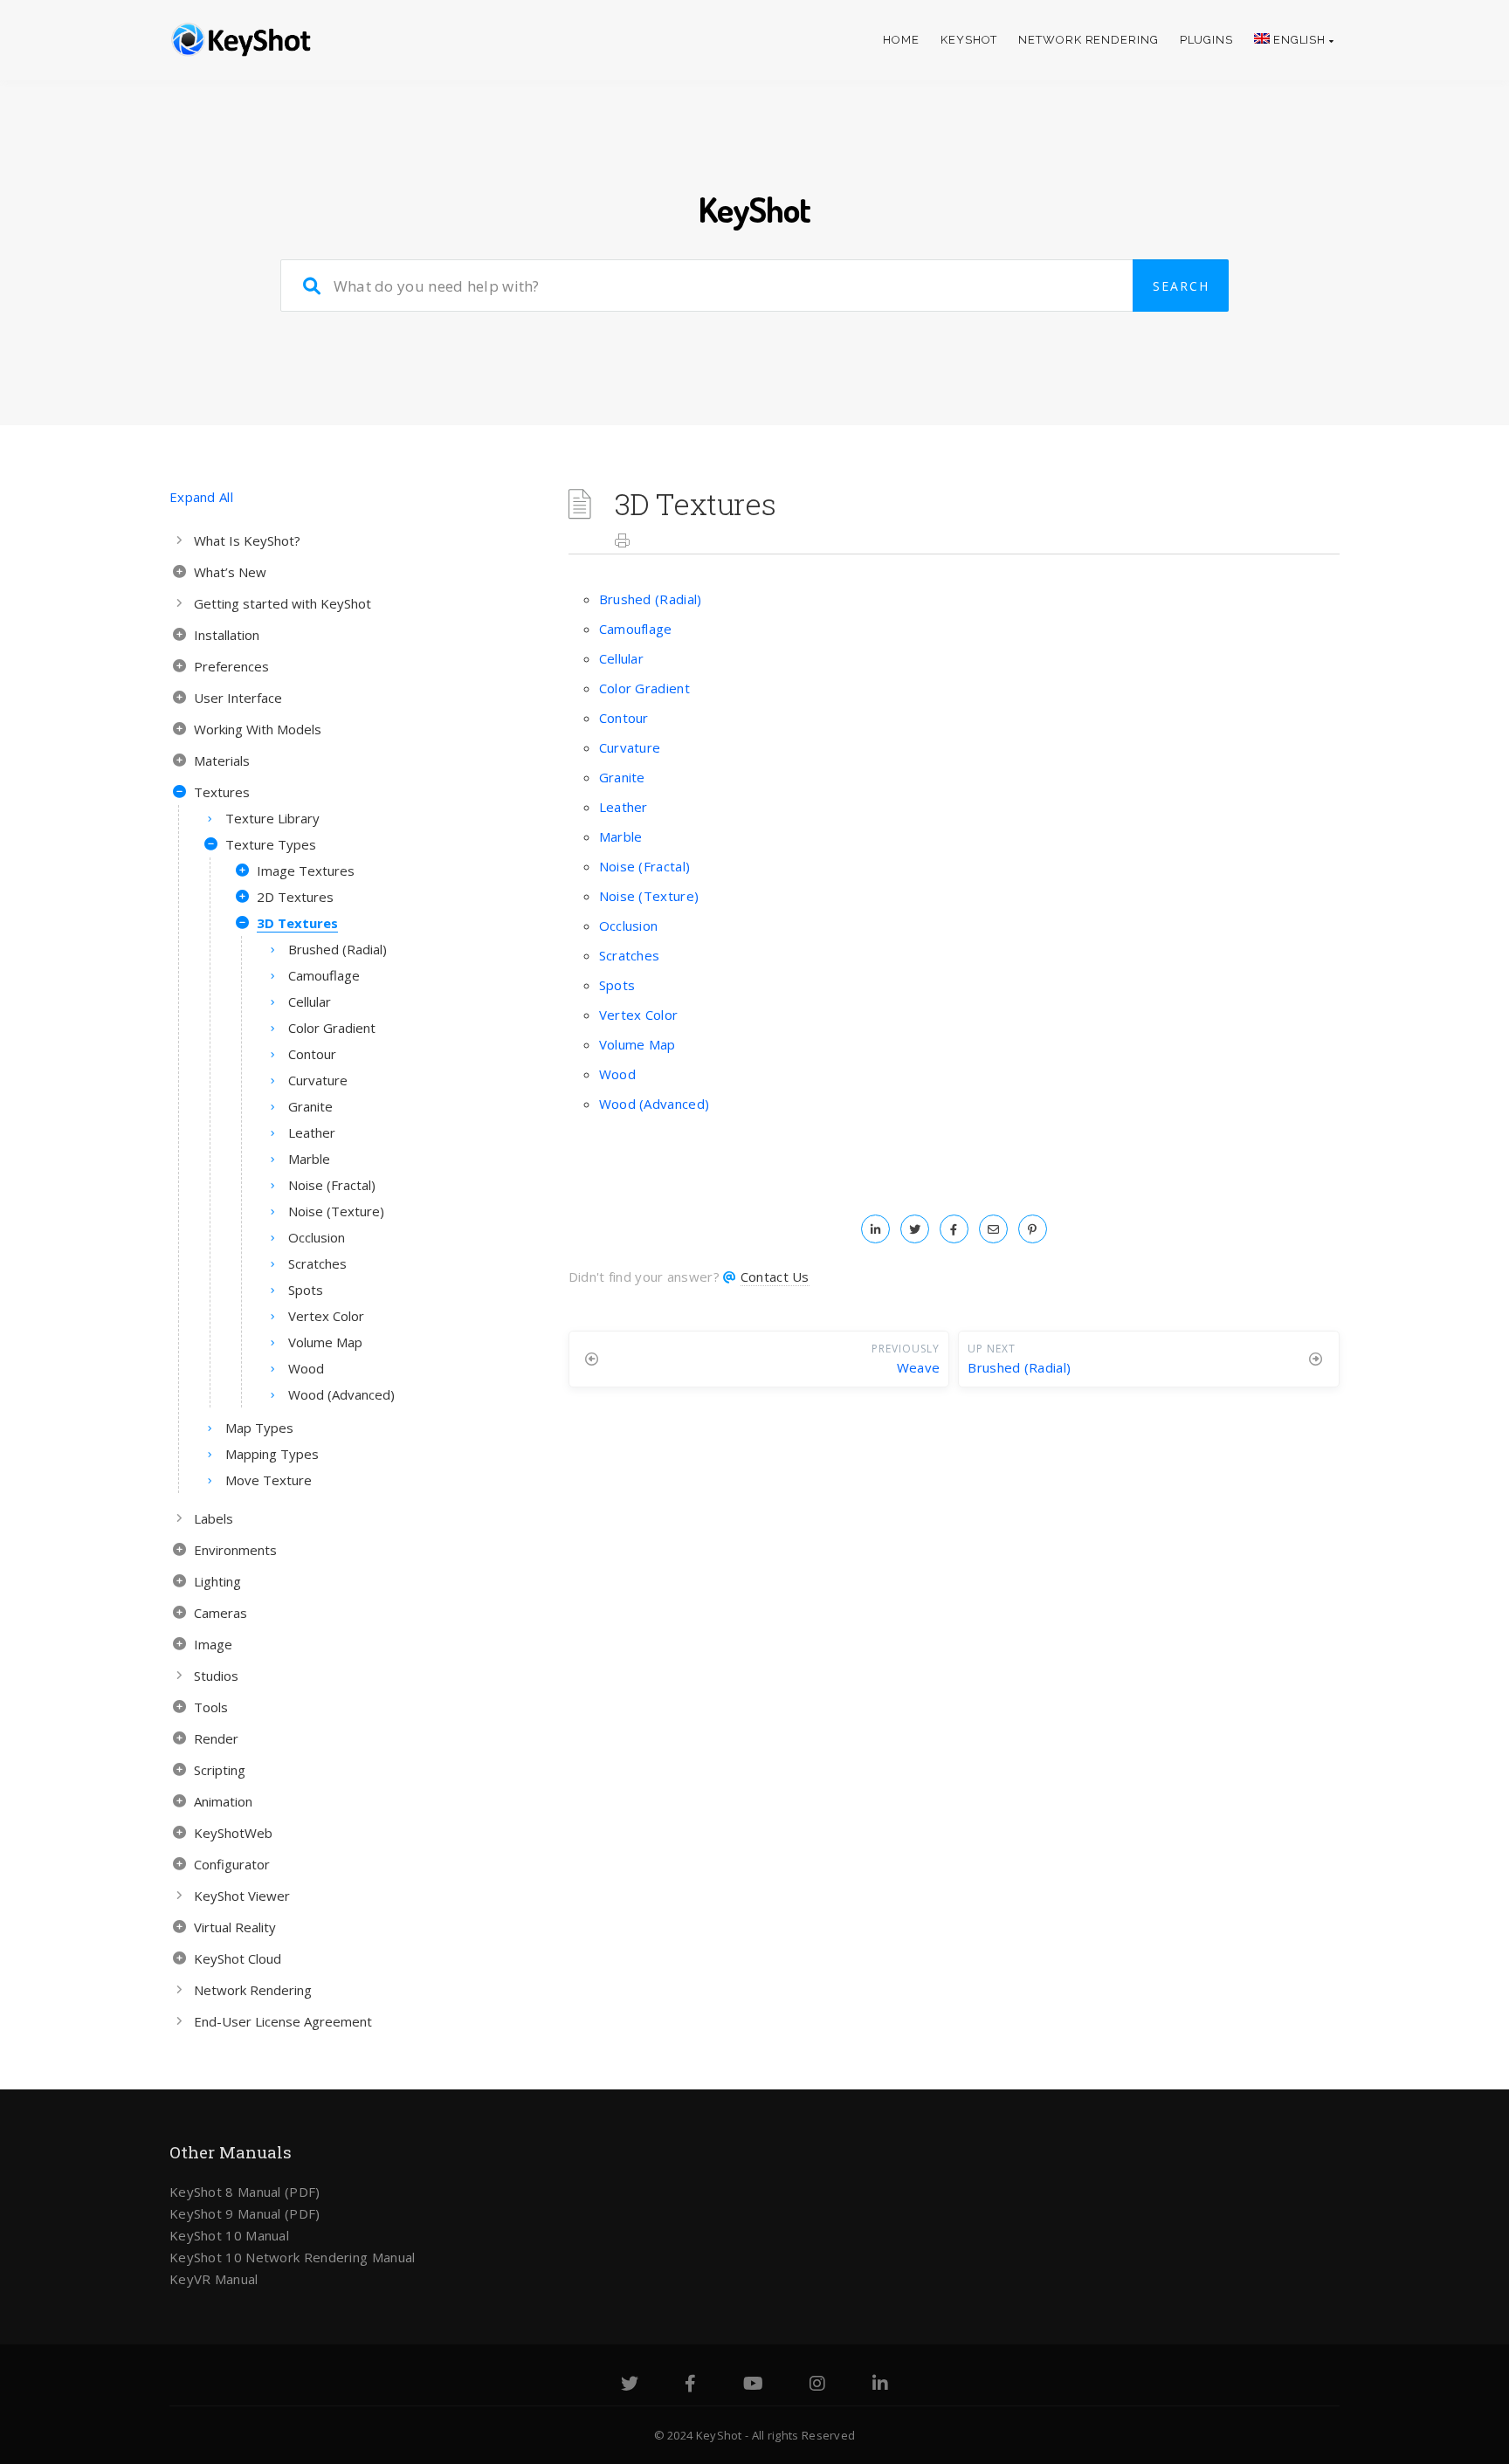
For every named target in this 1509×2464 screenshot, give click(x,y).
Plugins (1206, 40)
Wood (617, 1074)
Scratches (630, 955)
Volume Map (637, 1044)
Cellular (621, 658)
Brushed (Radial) (651, 599)
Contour (624, 718)
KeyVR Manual (214, 2279)
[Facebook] (690, 2385)
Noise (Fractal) (645, 866)
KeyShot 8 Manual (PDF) (245, 2192)
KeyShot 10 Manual (229, 2235)
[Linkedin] (880, 2385)
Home (901, 40)
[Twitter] (630, 2385)
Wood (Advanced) (655, 1104)
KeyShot (969, 40)
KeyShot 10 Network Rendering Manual (293, 2257)
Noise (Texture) (649, 896)
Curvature (630, 747)
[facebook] (954, 1229)
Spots (617, 985)
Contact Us (775, 1277)
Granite (622, 777)
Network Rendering (1088, 40)
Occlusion (629, 926)
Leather (624, 807)
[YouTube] (753, 2385)
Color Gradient (644, 688)
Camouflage (636, 629)
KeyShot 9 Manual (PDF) (245, 2213)
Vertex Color (639, 1015)
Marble (621, 836)
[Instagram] (817, 2385)
